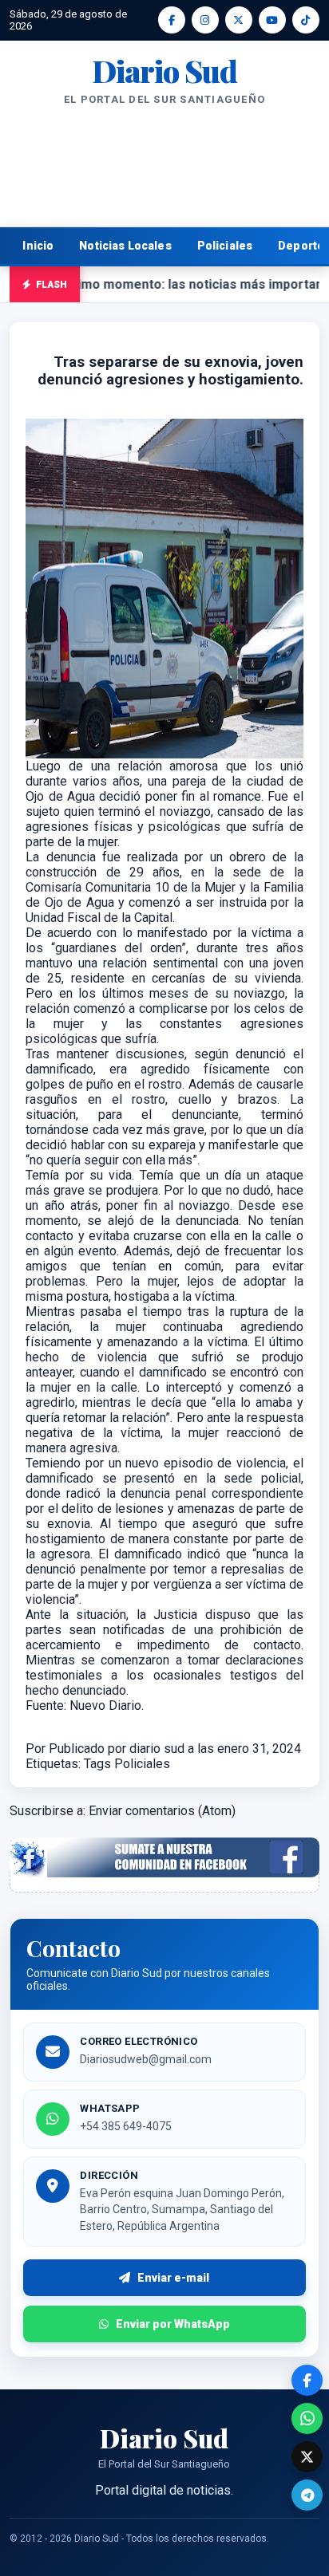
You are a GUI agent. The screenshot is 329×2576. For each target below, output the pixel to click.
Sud (164, 71)
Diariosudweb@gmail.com (146, 2059)
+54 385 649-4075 (126, 2126)
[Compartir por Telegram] (307, 2495)
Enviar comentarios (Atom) (162, 1811)
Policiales (225, 246)
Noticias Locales (125, 246)
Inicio (38, 246)
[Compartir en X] (307, 2457)
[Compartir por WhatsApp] (307, 2418)
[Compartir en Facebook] (307, 2380)
